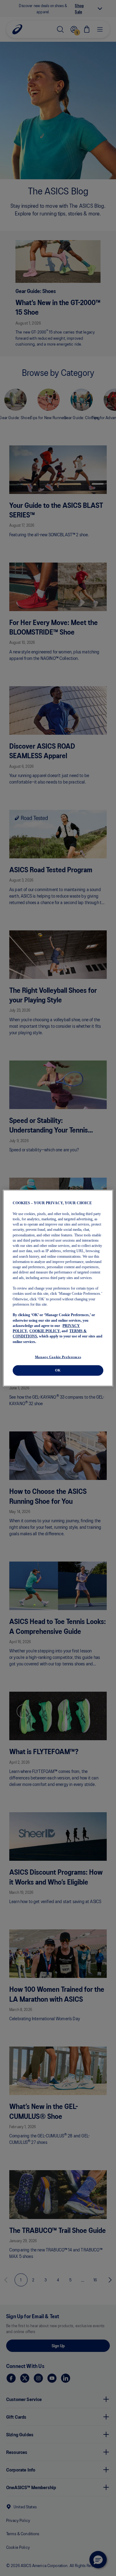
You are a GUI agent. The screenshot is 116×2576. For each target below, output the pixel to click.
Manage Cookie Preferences (58, 1357)
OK (58, 1370)
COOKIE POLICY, (45, 1331)
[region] (58, 1288)
